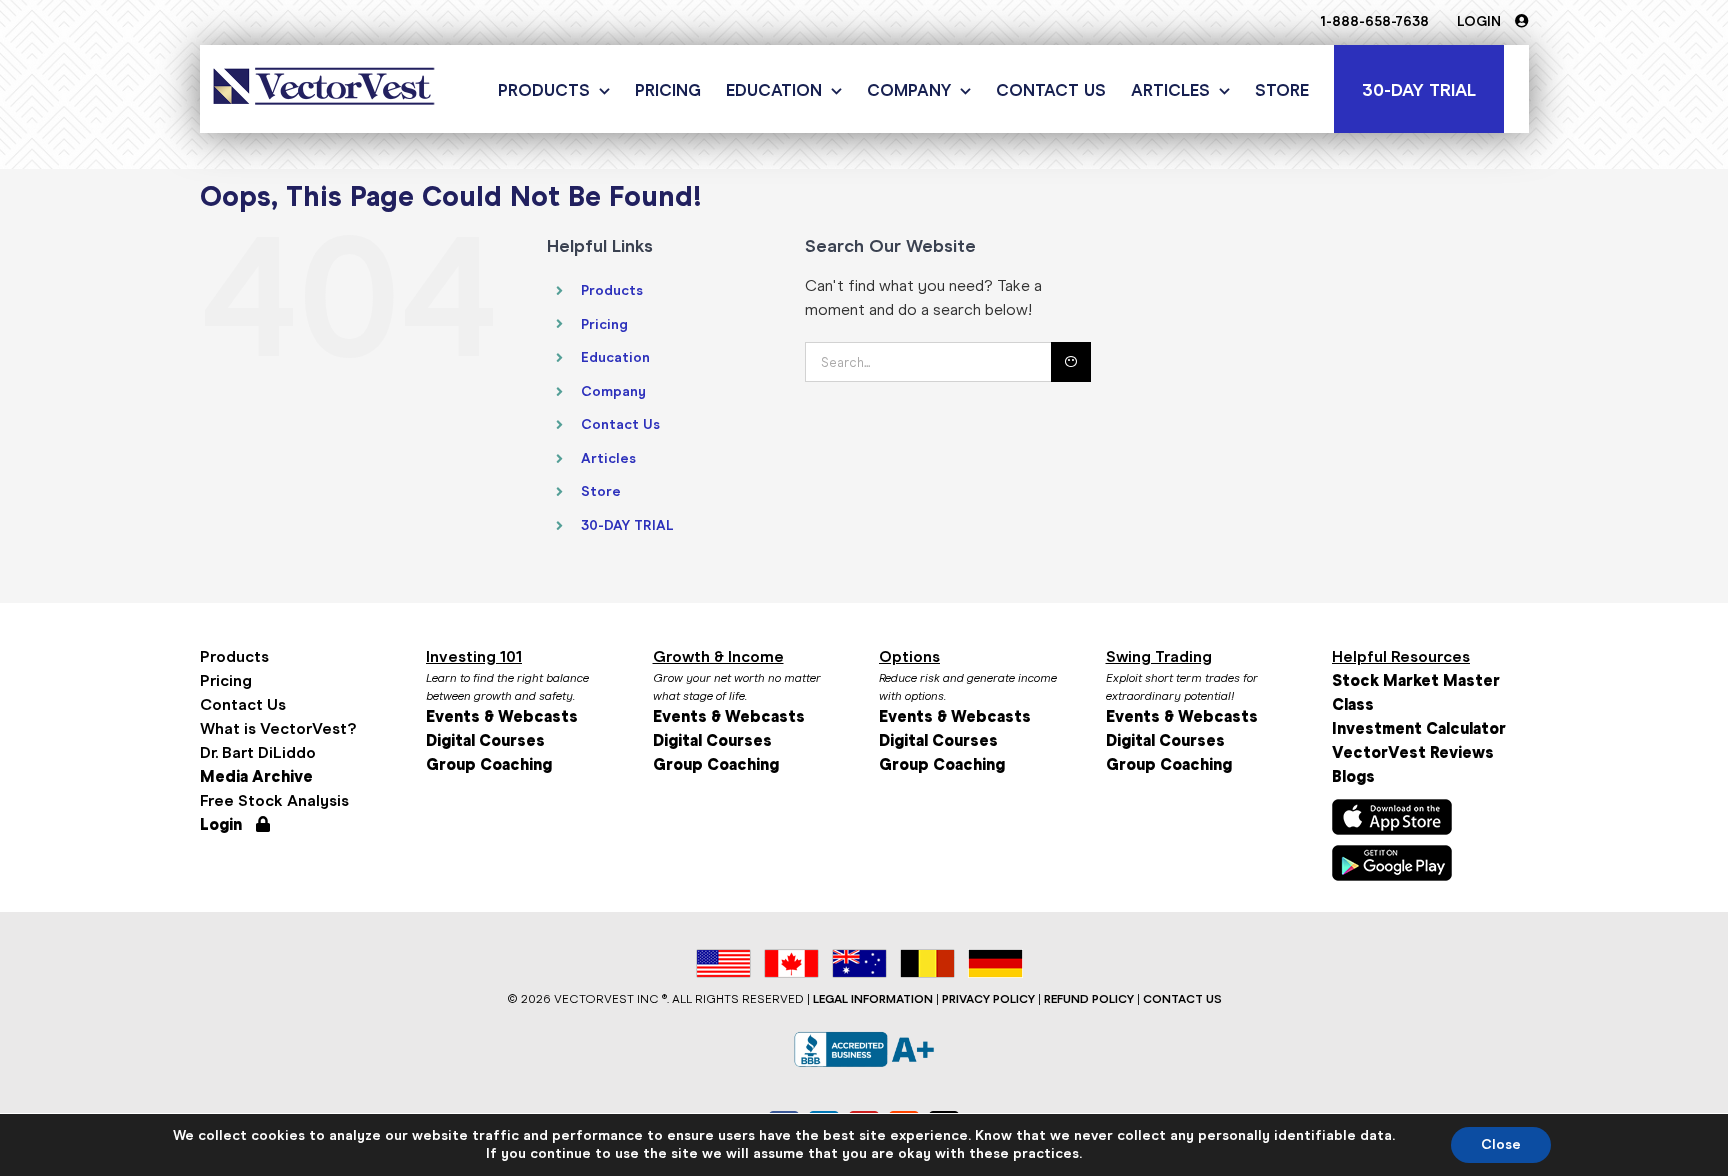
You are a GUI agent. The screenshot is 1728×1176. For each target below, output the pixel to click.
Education (615, 357)
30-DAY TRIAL (627, 525)
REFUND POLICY (1089, 999)
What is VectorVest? (278, 728)
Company (613, 391)
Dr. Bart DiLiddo (258, 752)
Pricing (604, 324)
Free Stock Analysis (274, 800)
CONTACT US (1182, 999)
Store (601, 491)
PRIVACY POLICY (988, 999)
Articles (608, 458)
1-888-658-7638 (1374, 21)
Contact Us (620, 424)
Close (1501, 1144)
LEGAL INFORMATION (873, 999)
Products (612, 290)
